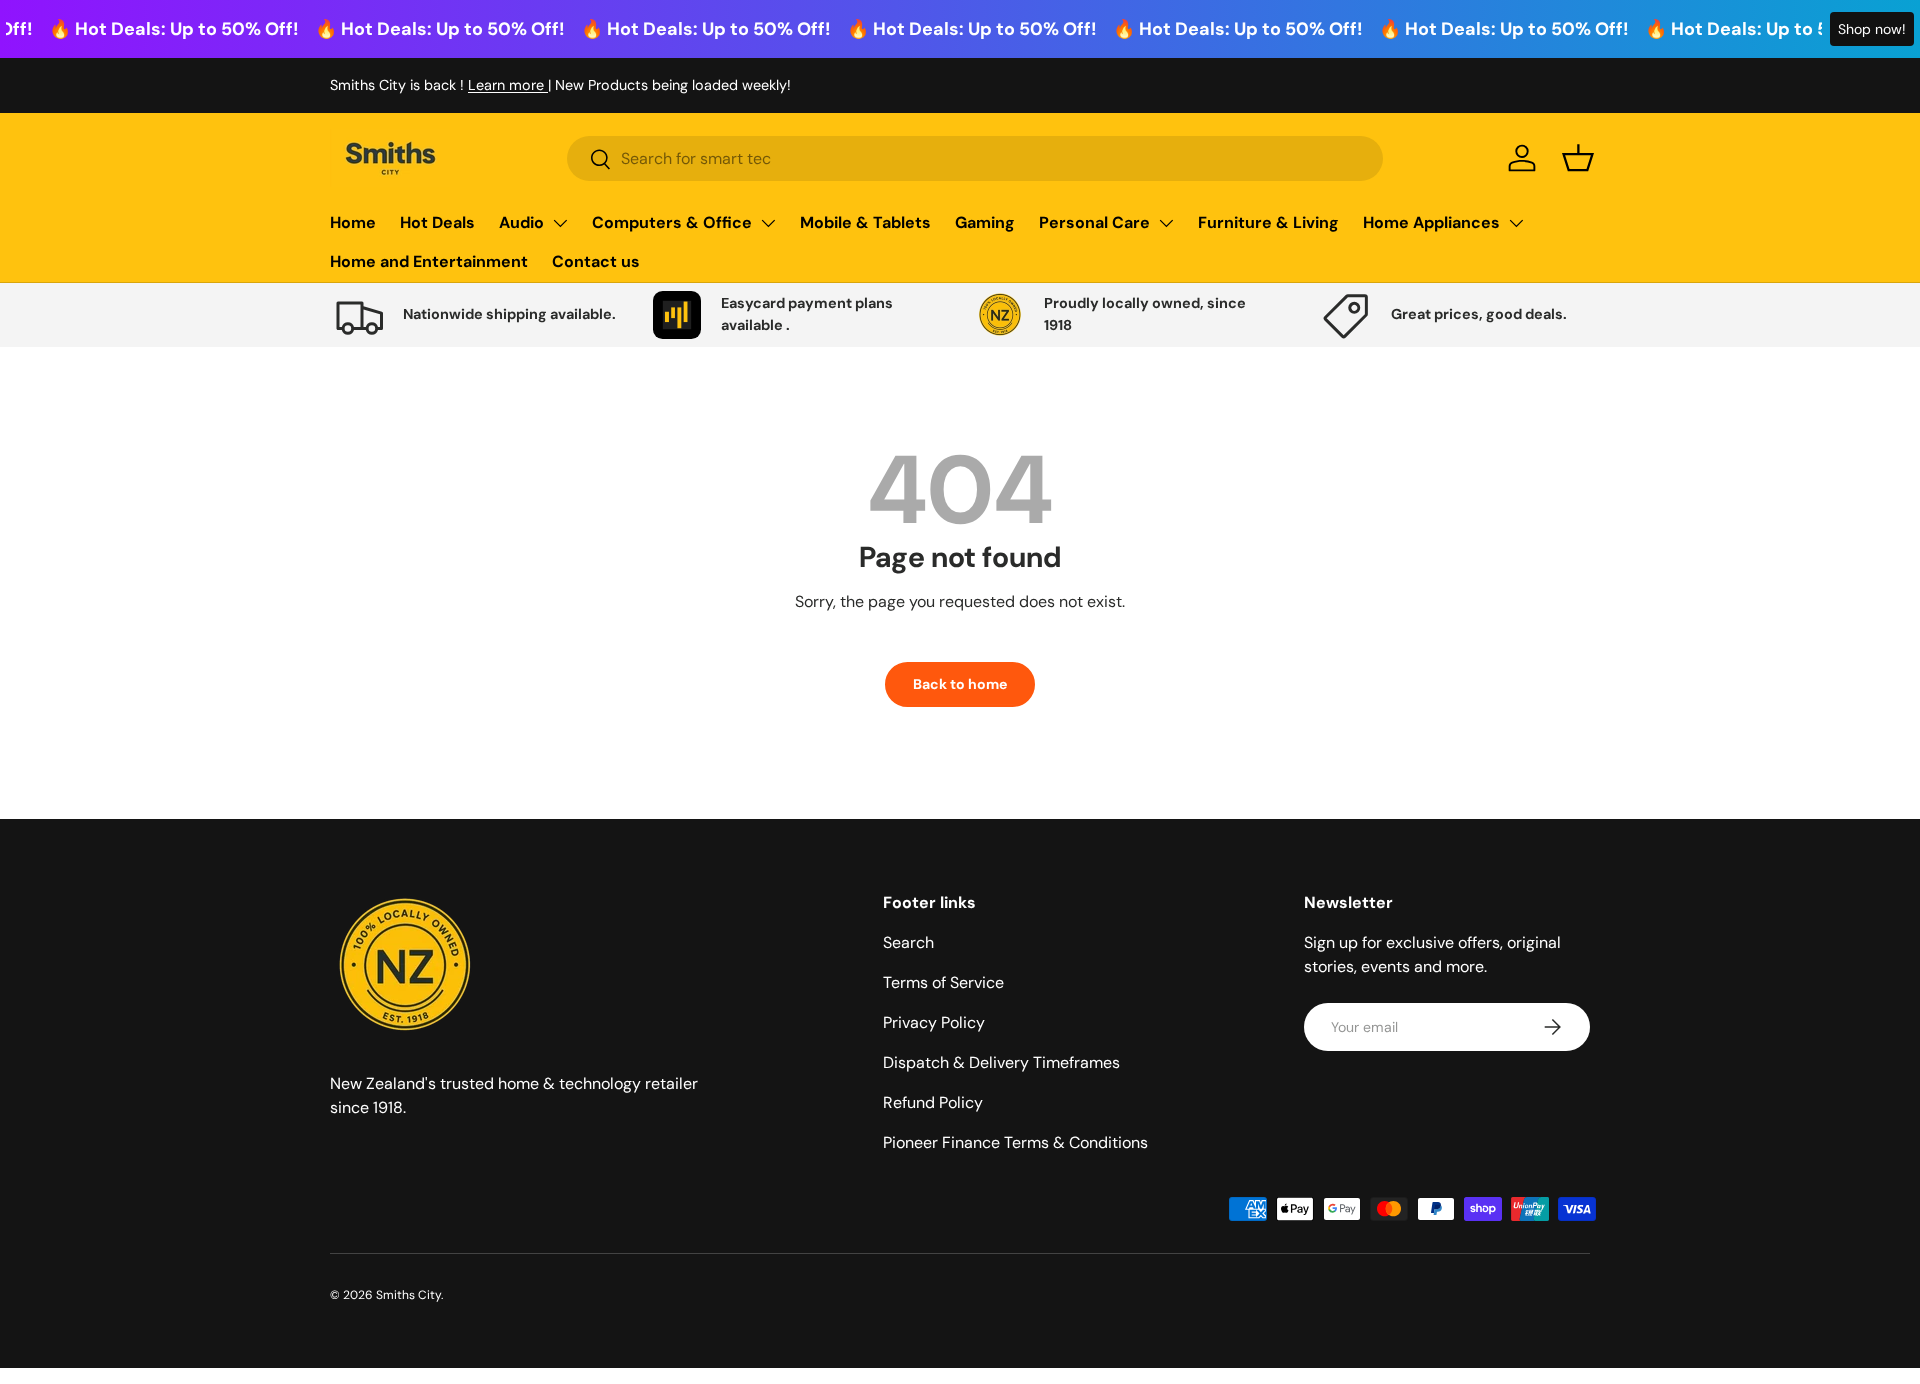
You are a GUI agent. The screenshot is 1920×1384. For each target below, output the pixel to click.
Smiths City (408, 1295)
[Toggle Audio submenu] (560, 223)
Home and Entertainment (429, 261)
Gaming (985, 222)
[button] (1578, 158)
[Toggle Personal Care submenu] (1166, 223)
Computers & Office (672, 222)
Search (908, 942)
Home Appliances (1431, 222)
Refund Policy (933, 1102)
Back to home (960, 684)
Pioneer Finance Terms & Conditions (1015, 1142)
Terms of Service (943, 982)
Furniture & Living (1268, 222)
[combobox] (975, 158)
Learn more (508, 85)
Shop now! (1872, 29)
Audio (521, 222)
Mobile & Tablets (865, 222)
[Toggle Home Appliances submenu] (1516, 223)
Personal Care (1094, 222)
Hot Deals (437, 222)
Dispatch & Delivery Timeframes (1001, 1062)
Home (353, 222)
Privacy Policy (934, 1022)
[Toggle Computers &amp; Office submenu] (768, 223)
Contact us (596, 261)
